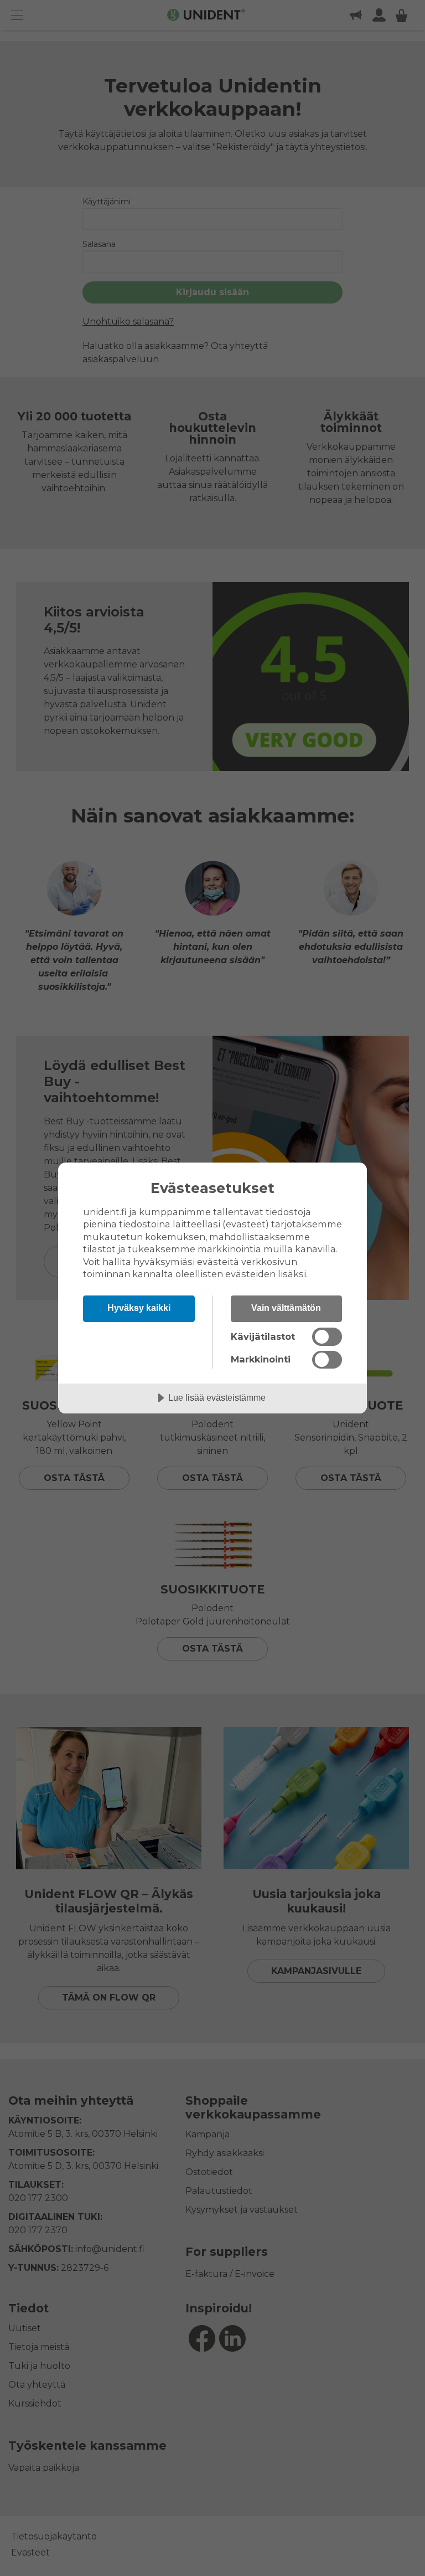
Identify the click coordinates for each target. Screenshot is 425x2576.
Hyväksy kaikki (139, 1308)
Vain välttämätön (286, 1308)
